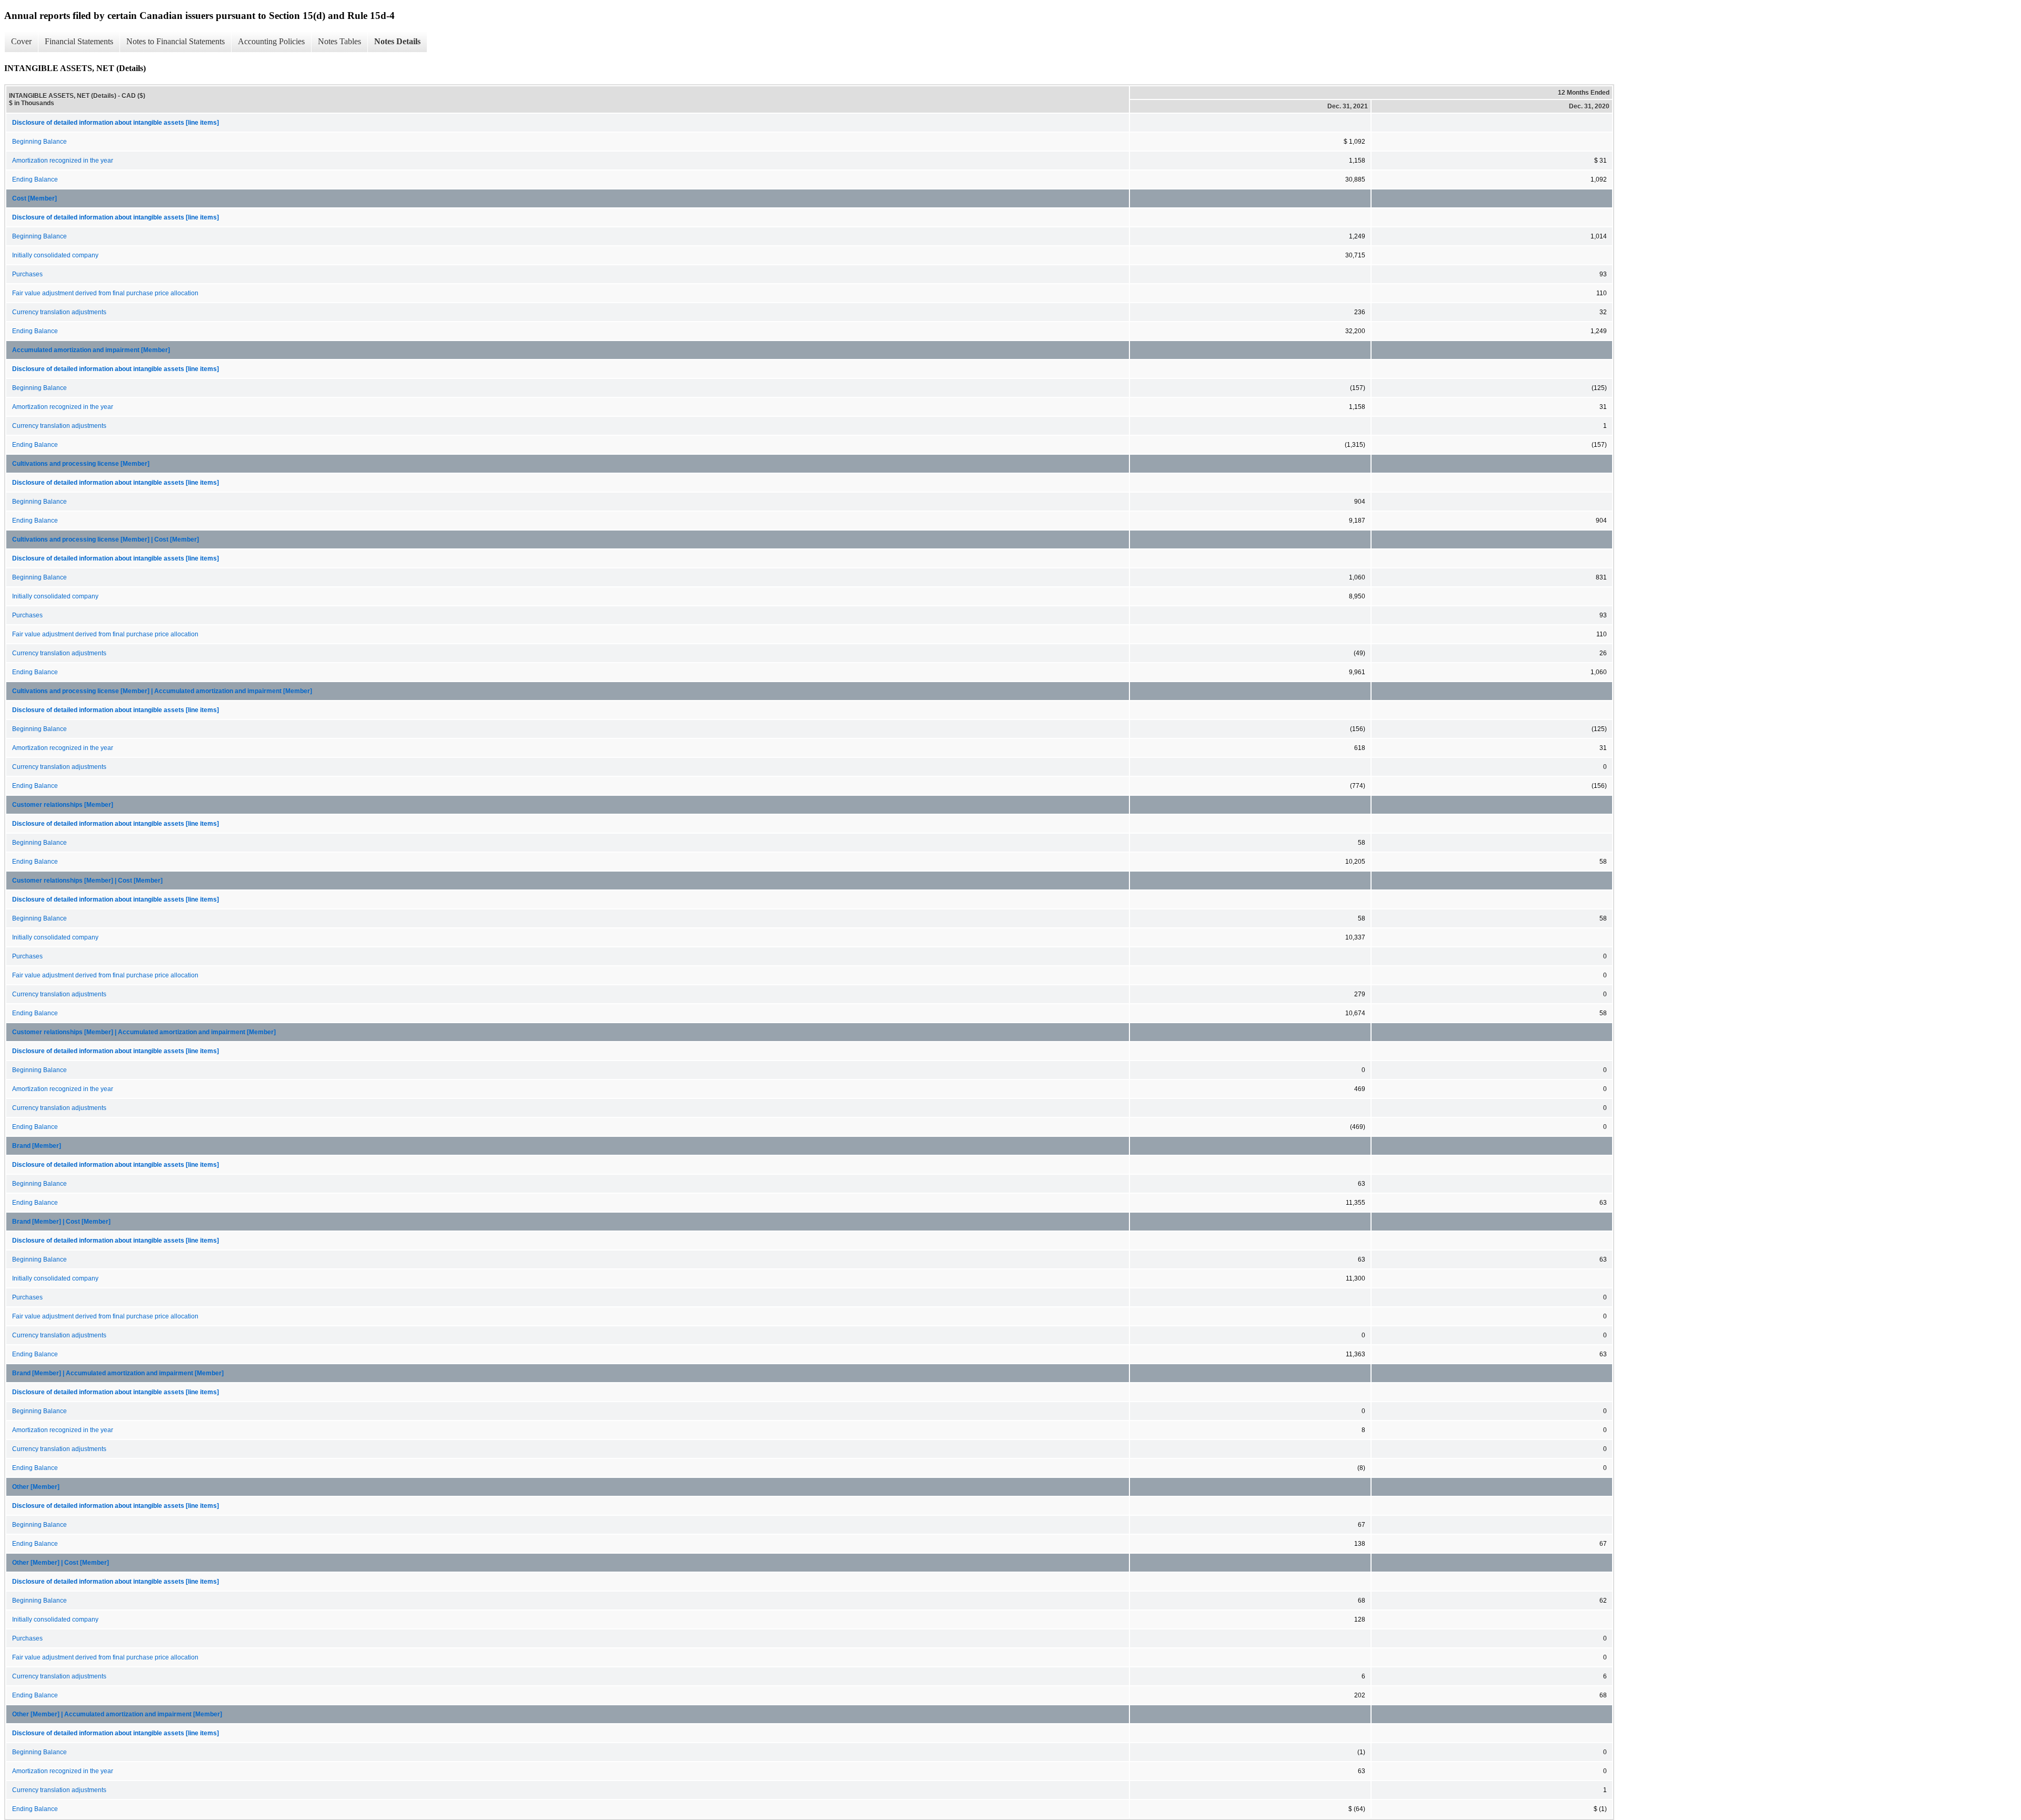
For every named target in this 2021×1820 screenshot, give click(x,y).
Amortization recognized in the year (63, 161)
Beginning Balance (39, 142)
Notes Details (397, 41)
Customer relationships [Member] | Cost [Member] (87, 881)
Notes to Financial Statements (176, 41)
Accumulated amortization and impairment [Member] (91, 350)
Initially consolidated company (55, 255)
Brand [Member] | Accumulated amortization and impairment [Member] (118, 1373)
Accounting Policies (271, 41)
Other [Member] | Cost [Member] (61, 1563)
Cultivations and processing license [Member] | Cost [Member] (106, 539)
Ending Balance (35, 179)
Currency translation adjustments (59, 312)
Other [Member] (36, 1487)
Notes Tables (339, 41)
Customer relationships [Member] (63, 805)
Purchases (27, 274)
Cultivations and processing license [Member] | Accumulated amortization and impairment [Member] (162, 691)
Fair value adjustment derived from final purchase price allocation (105, 293)
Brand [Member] (37, 1146)
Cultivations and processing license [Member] (81, 464)
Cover (21, 41)
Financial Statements (79, 41)
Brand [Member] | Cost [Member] (61, 1222)
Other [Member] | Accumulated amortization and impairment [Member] (117, 1714)
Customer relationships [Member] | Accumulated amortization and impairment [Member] (144, 1032)
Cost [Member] (34, 198)
